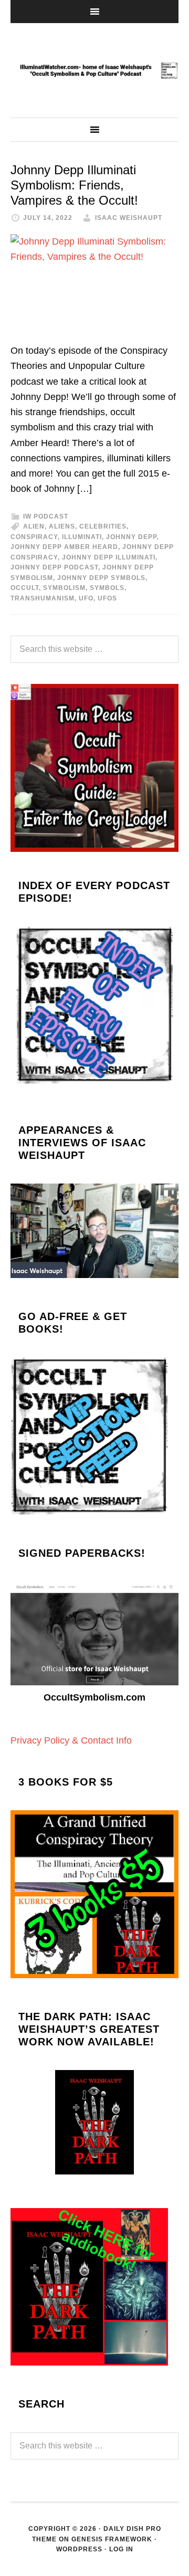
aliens (62, 526)
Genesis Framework (112, 2539)
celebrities (103, 526)
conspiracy (34, 537)
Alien (34, 526)
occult (25, 588)
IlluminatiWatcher (94, 70)
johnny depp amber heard (64, 547)
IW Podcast (46, 516)
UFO (86, 598)
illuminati (82, 537)
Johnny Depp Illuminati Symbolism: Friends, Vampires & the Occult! (74, 185)
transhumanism (43, 598)
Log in (121, 2549)
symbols (107, 588)
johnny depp (131, 537)
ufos (107, 598)
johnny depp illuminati (109, 557)
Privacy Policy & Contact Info (71, 1740)
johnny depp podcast (54, 567)
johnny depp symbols (101, 578)
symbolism (64, 588)
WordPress (79, 2549)
